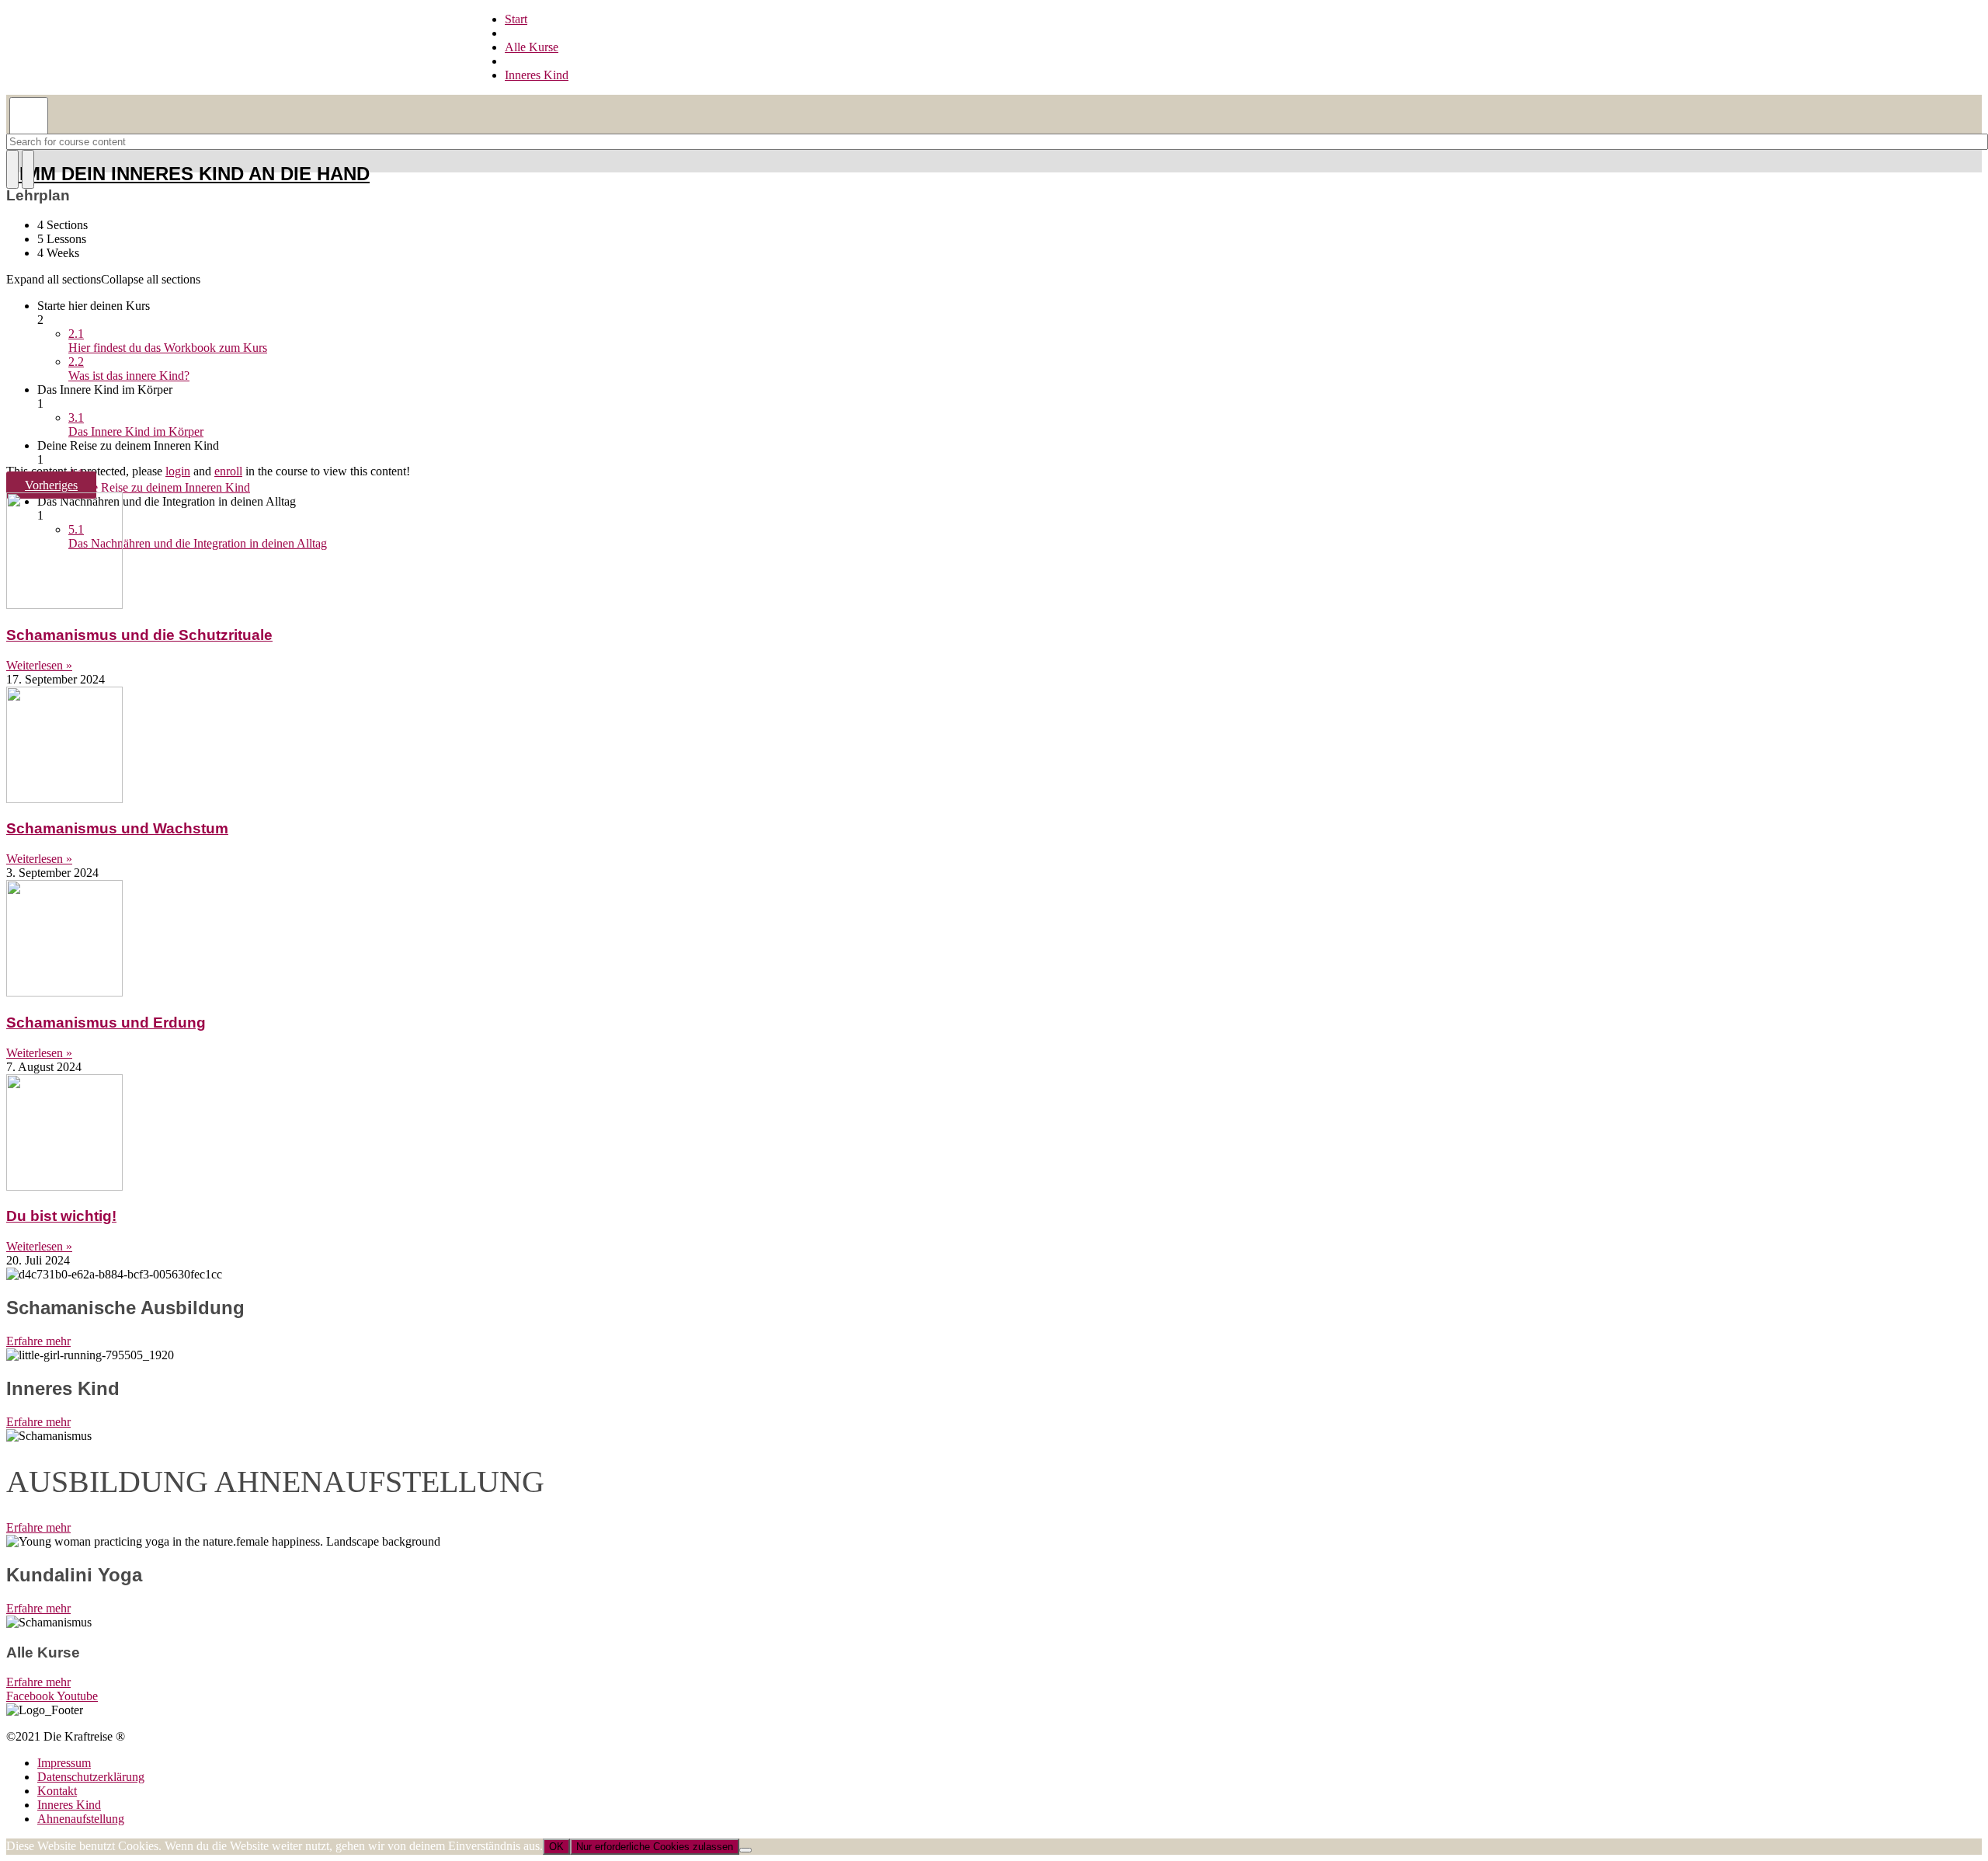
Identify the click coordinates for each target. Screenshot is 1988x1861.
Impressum (64, 1763)
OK (556, 1847)
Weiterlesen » (39, 665)
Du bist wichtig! (61, 1216)
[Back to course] (22, 228)
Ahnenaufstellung (81, 1819)
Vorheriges (51, 485)
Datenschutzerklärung (91, 1777)
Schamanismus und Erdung (106, 1023)
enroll (228, 471)
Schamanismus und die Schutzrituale (139, 635)
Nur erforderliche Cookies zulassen (655, 1847)
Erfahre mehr (38, 1341)
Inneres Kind (69, 1805)
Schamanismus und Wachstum (117, 828)
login (178, 471)
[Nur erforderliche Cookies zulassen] (745, 1850)
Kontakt (57, 1791)
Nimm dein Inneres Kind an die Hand (188, 174)
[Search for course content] (12, 169)
